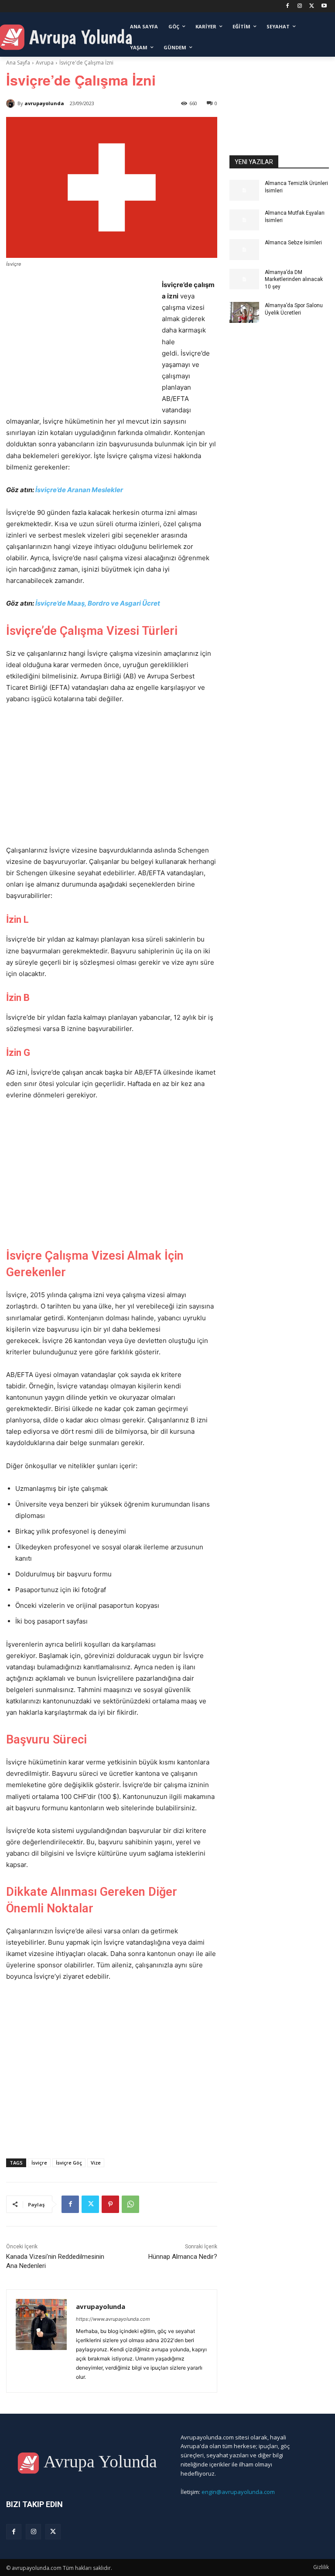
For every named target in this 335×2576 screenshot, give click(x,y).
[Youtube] (324, 6)
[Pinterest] (110, 2204)
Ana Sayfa (18, 63)
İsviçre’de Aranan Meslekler (79, 490)
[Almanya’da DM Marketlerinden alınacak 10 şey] (244, 279)
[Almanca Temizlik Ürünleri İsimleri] (244, 190)
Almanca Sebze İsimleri (293, 243)
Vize (96, 2163)
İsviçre (39, 2163)
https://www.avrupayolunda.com (113, 2319)
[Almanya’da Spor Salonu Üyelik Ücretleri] (244, 312)
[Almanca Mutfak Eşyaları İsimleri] (244, 220)
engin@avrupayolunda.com (238, 2492)
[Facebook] (288, 6)
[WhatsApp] (130, 2204)
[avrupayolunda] (12, 103)
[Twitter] (312, 6)
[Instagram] (300, 6)
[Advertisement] (79, 344)
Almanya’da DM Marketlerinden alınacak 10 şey (294, 280)
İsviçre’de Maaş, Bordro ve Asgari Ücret (98, 603)
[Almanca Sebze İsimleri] (244, 250)
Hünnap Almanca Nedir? (183, 2257)
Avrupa (45, 63)
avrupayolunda (44, 103)
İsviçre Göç (69, 2163)
